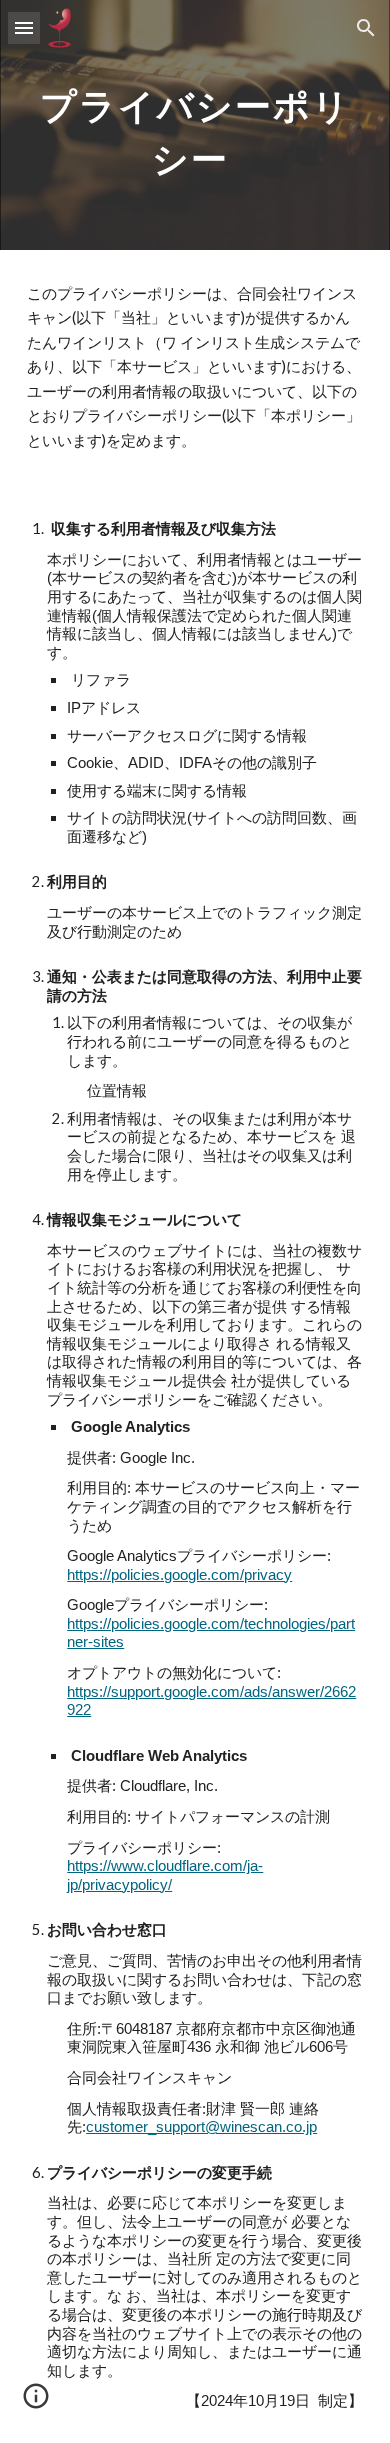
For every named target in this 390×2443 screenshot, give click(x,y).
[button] (24, 27)
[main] (195, 125)
